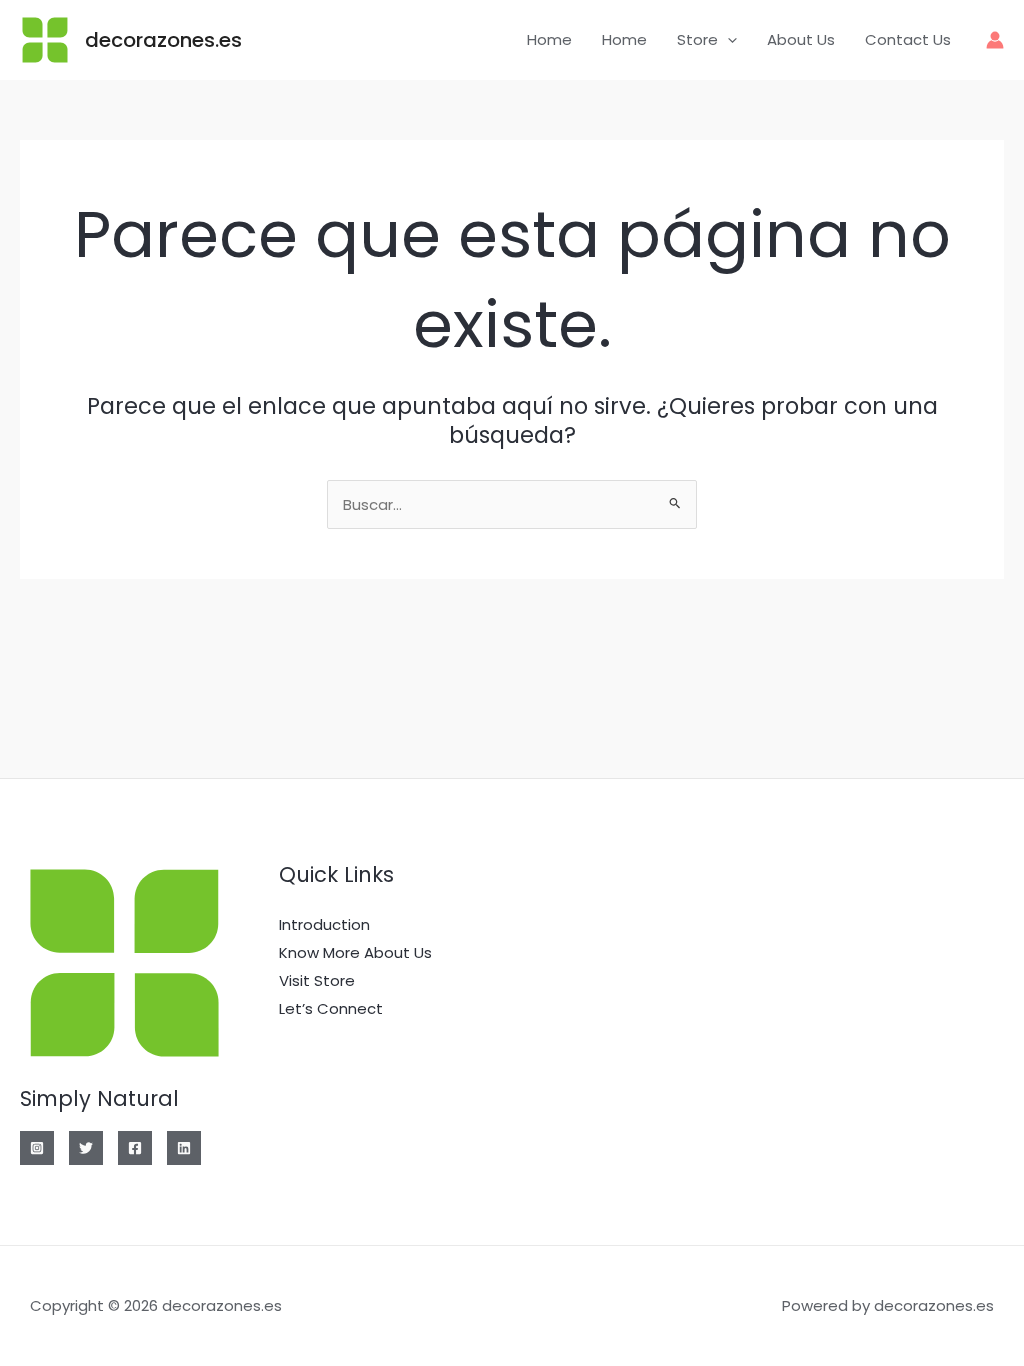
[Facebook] (135, 1148)
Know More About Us (355, 952)
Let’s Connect (331, 1008)
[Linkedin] (184, 1148)
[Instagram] (37, 1148)
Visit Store (317, 980)
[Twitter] (86, 1148)
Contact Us (908, 39)
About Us (801, 39)
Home (549, 39)
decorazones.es (163, 40)
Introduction (324, 924)
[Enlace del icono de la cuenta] (995, 40)
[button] (727, 40)
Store (697, 39)
